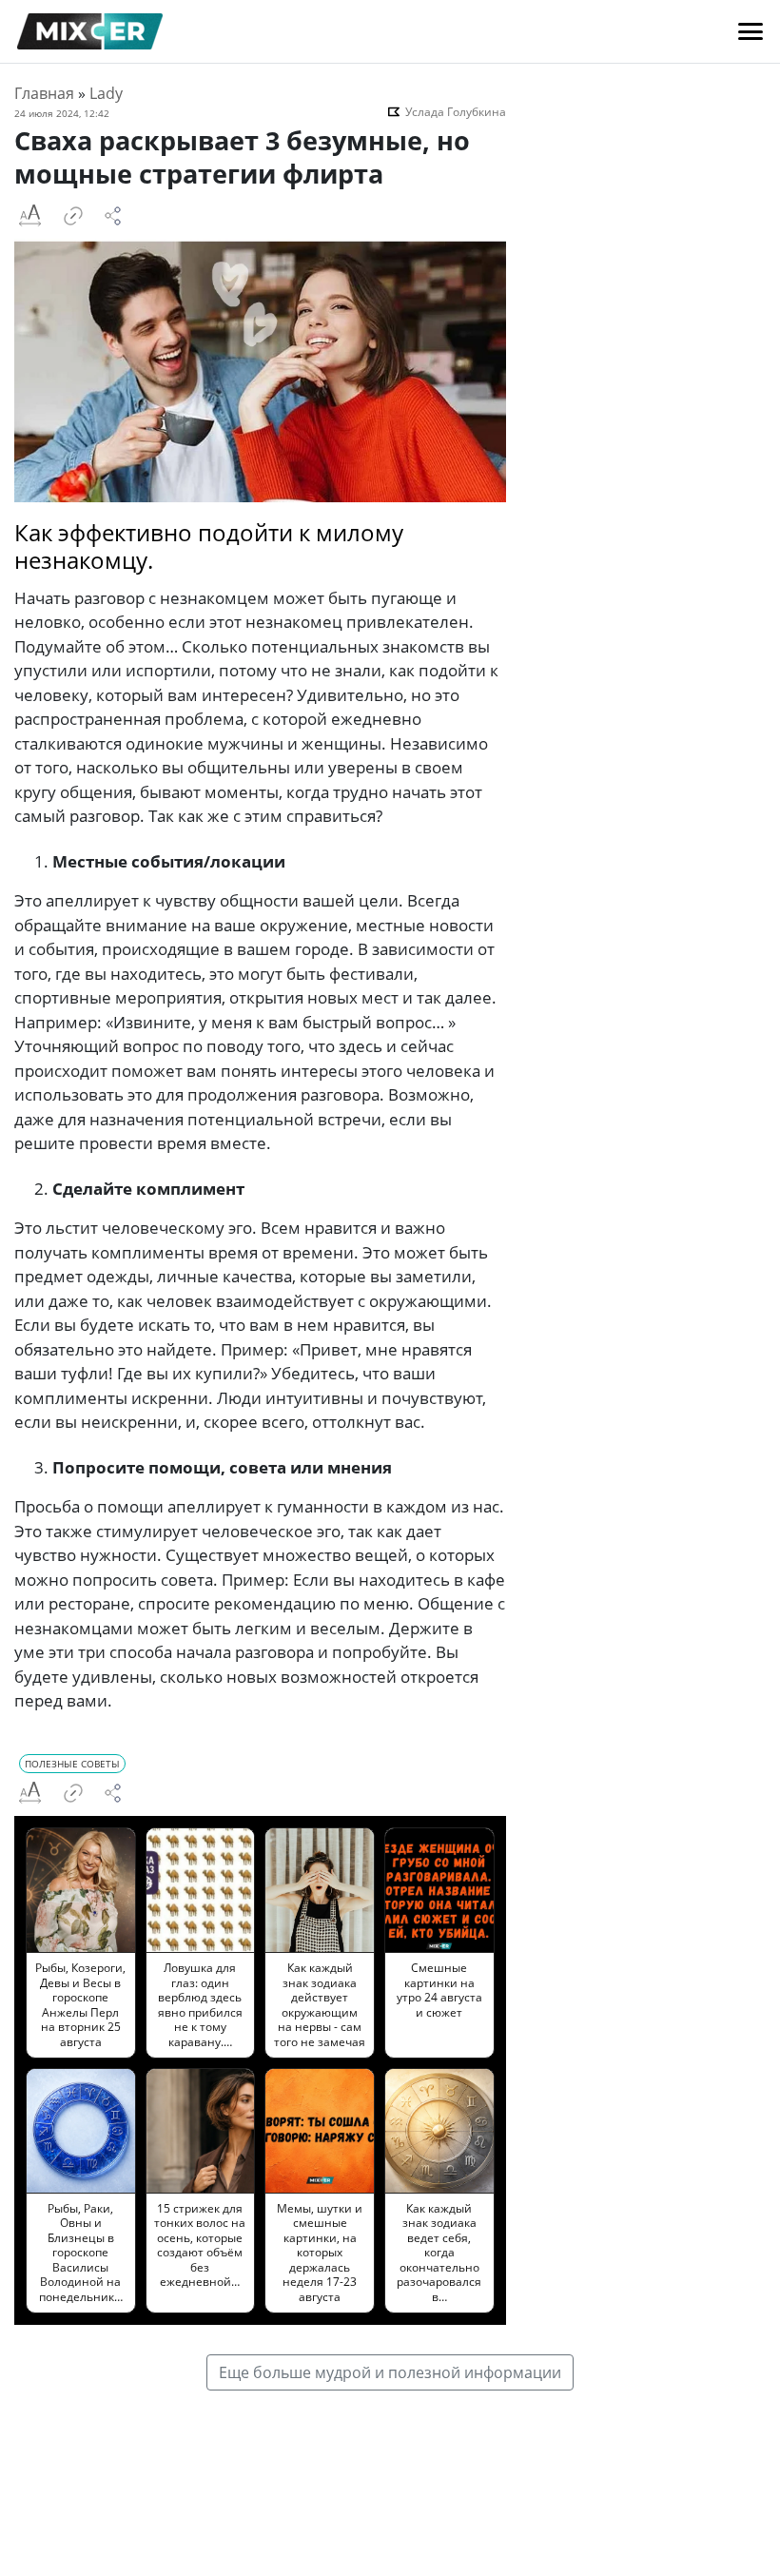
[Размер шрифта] (29, 216)
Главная (44, 93)
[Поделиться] (113, 216)
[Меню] (751, 31)
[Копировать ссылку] (73, 216)
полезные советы (72, 1764)
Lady (106, 93)
